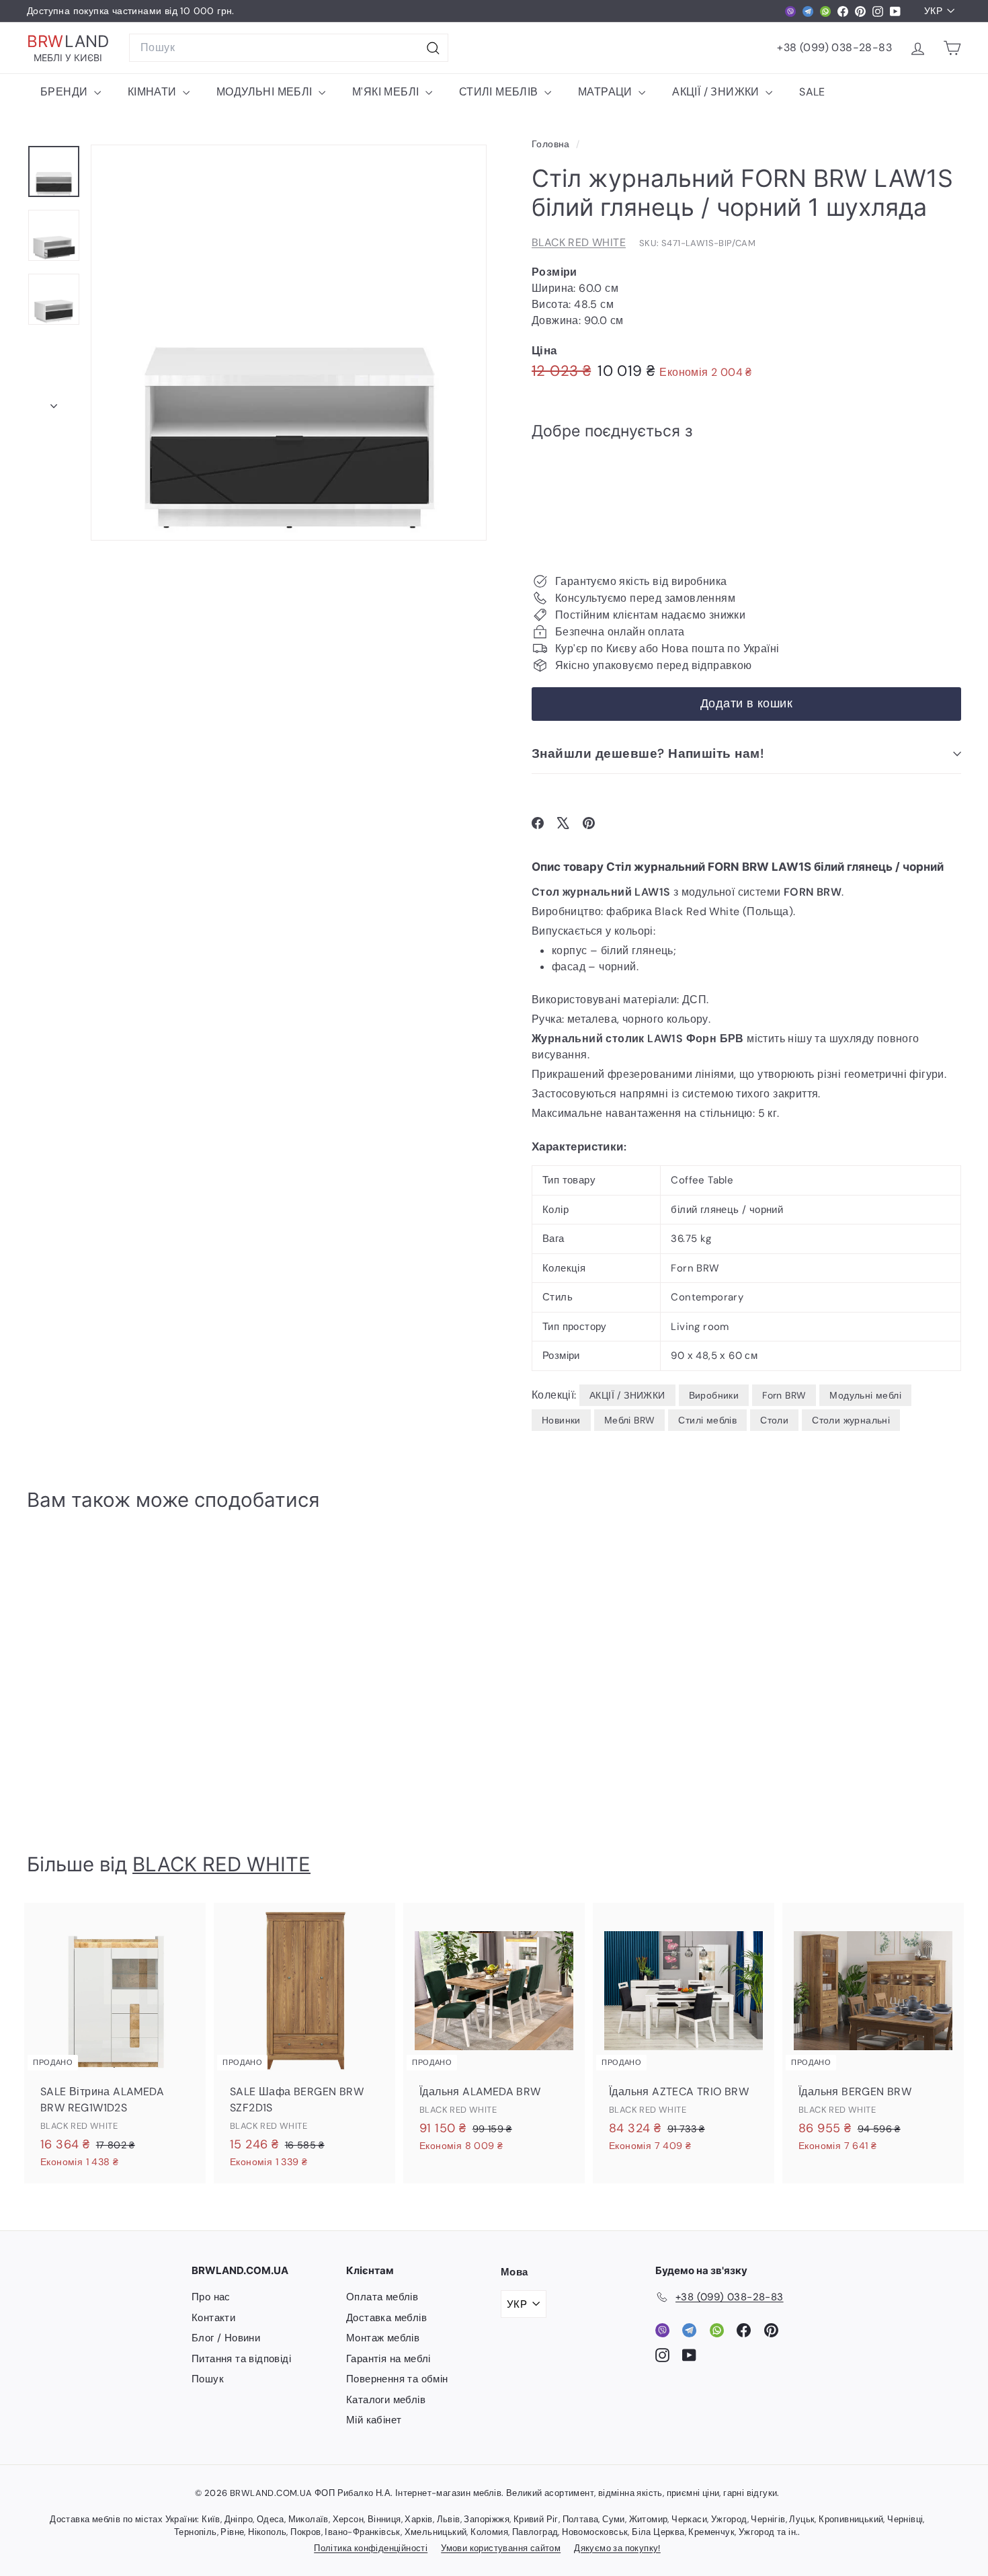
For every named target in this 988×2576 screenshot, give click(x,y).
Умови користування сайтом (501, 2548)
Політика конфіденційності (371, 2548)
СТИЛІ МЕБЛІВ (500, 92)
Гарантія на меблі (388, 2359)
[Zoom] (289, 343)
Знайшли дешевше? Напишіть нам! (648, 753)
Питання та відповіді (241, 2359)
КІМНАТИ (154, 92)
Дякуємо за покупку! (617, 2548)
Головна (552, 144)
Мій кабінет (374, 2420)
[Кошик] (952, 48)
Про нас (211, 2297)
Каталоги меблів (386, 2400)
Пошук (208, 2379)
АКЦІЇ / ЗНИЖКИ (717, 92)
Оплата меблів (382, 2297)
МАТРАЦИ (607, 92)
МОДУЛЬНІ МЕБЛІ (266, 92)
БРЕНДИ (66, 92)
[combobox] (289, 48)
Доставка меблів (386, 2318)
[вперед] (54, 402)
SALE (812, 92)
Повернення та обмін (397, 2379)
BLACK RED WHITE (579, 242)
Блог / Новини (226, 2338)
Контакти (213, 2318)
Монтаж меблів (383, 2338)
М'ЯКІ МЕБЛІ (387, 92)
